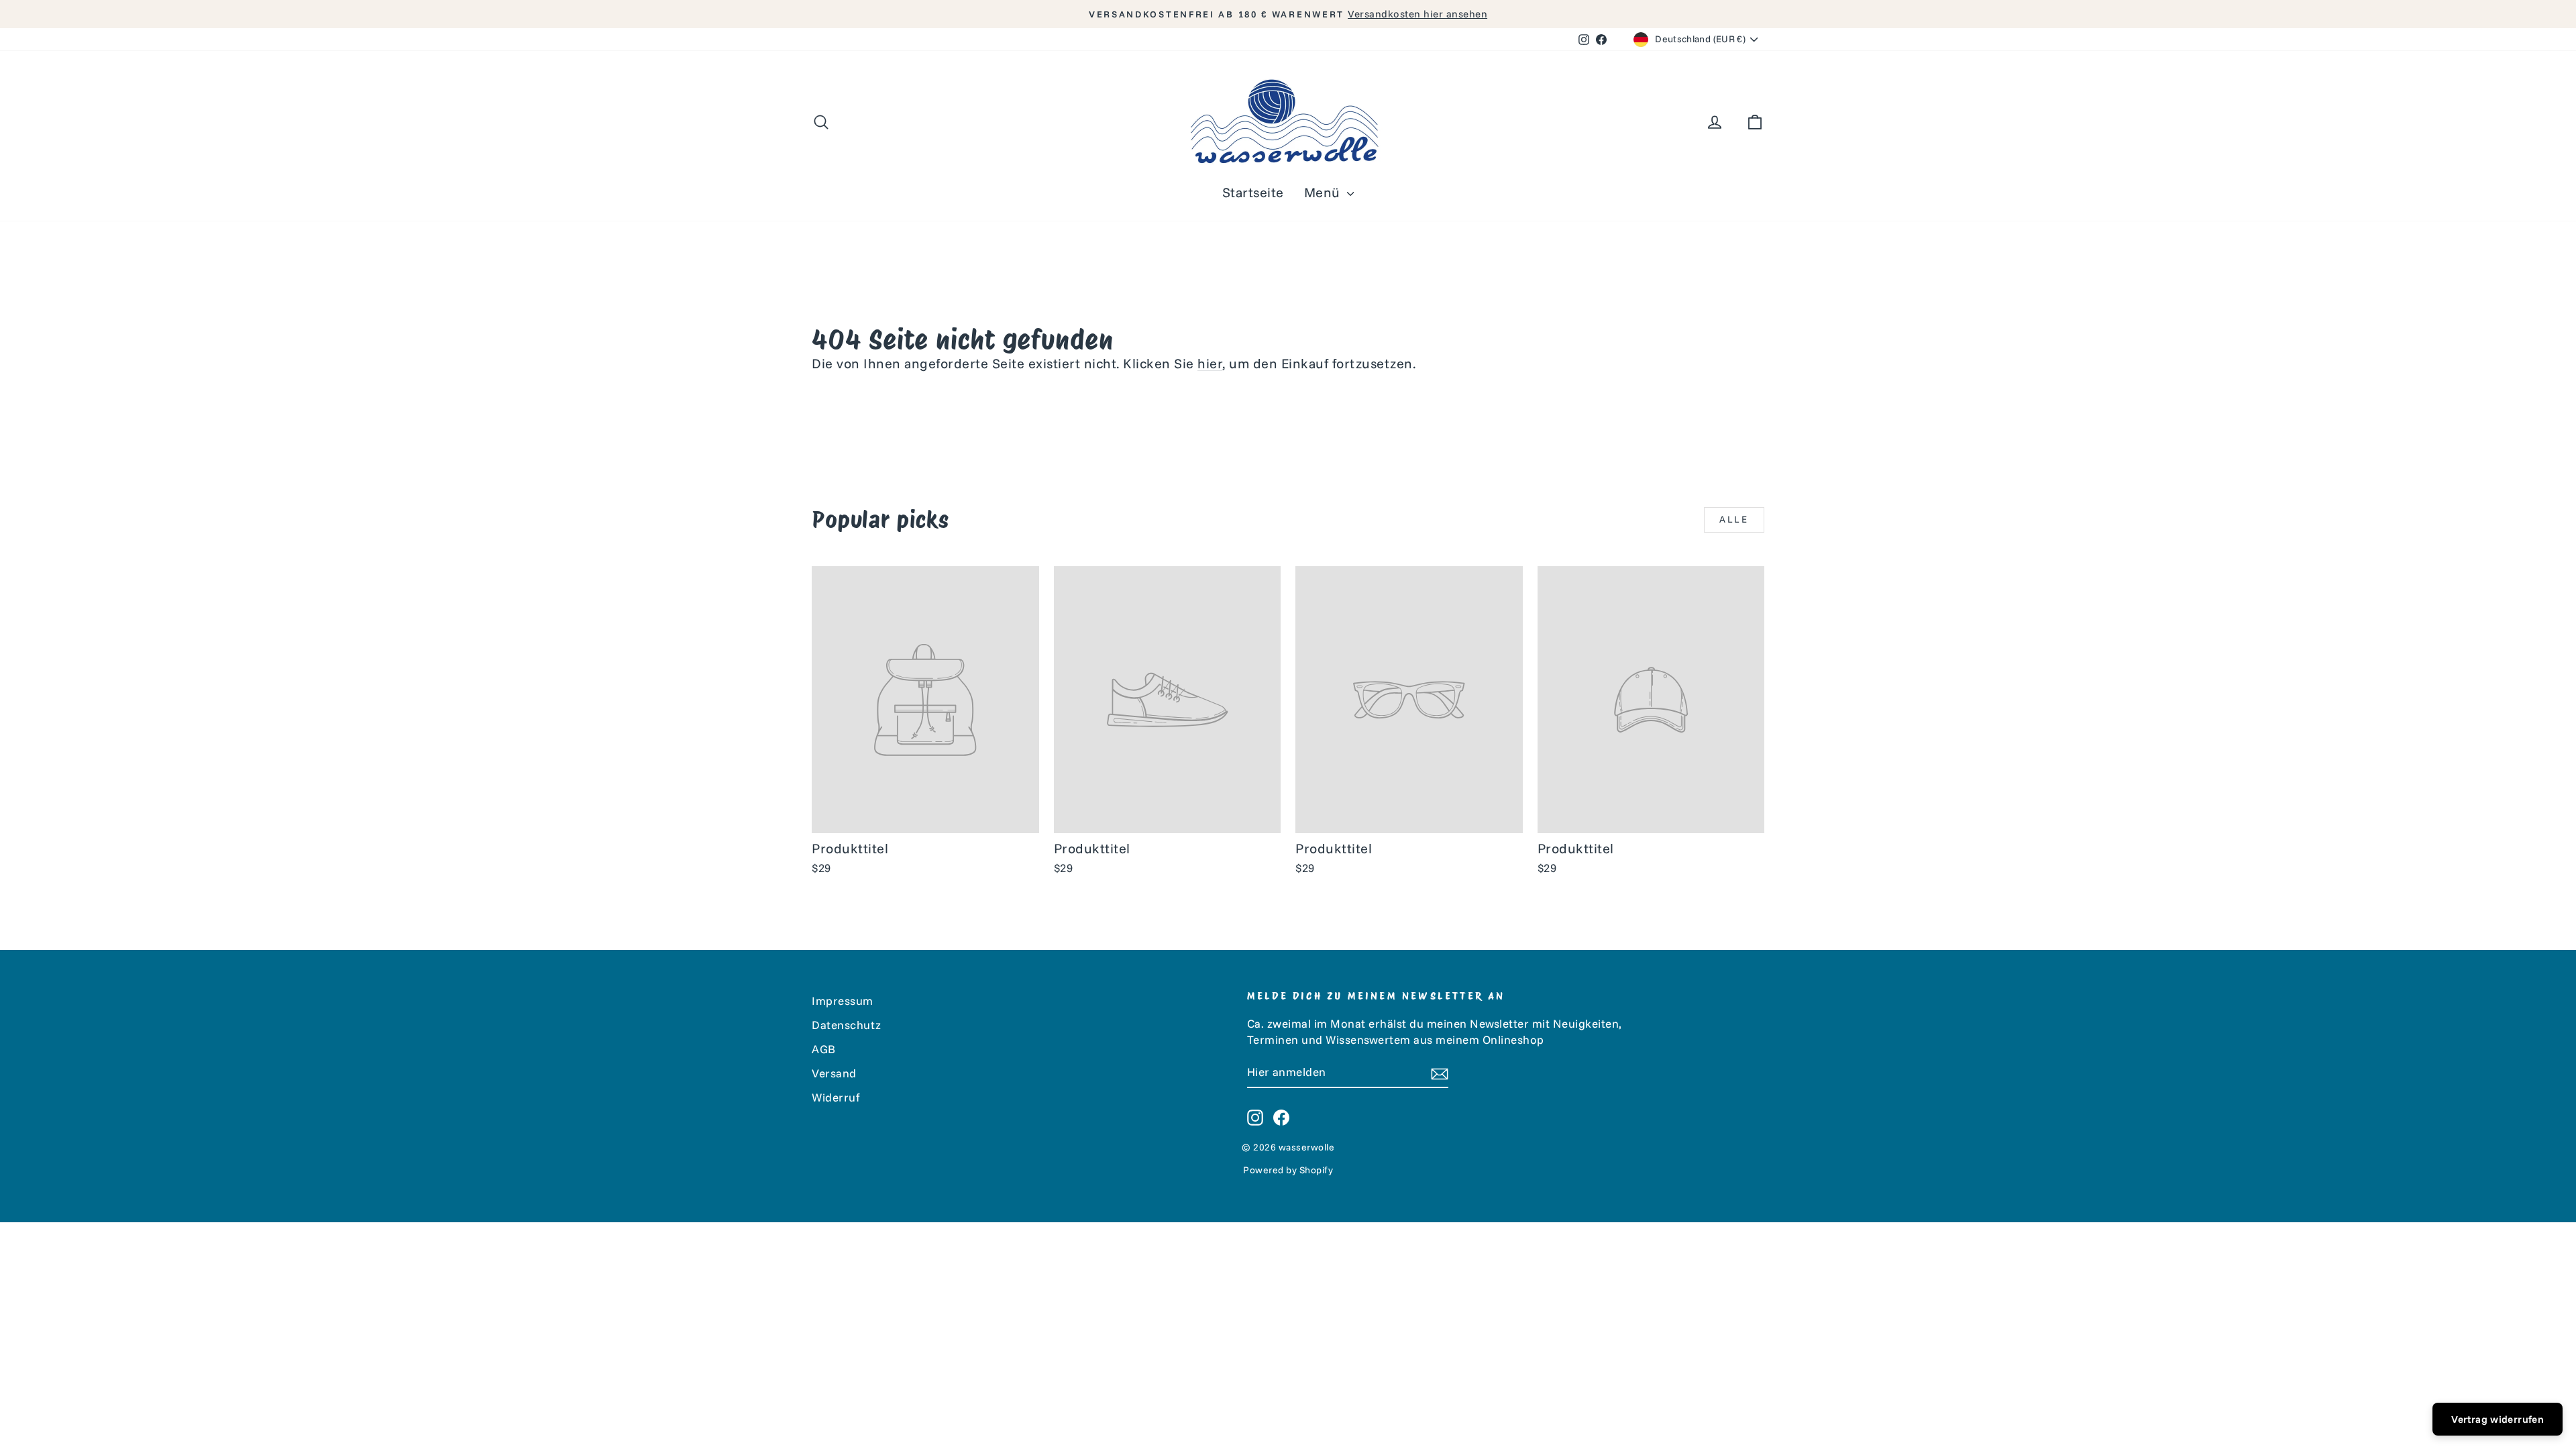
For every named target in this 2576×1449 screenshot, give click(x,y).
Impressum (843, 1001)
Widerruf (836, 1097)
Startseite (1253, 192)
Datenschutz (847, 1025)
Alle (1734, 519)
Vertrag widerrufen (2498, 1419)
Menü (1324, 192)
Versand (834, 1073)
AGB (824, 1049)
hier (1210, 363)
